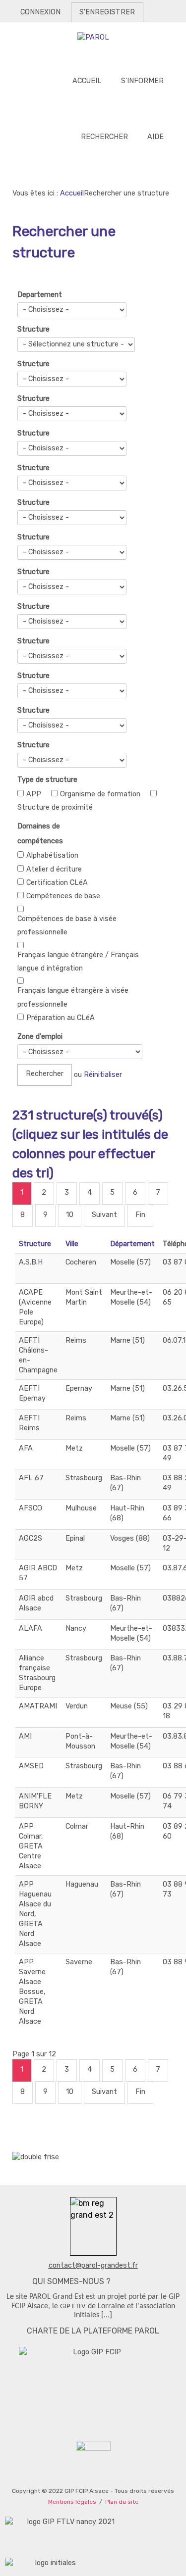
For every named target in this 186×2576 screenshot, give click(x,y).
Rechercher (45, 1074)
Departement (40, 295)
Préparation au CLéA (61, 1018)
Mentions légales (72, 2502)
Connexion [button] (40, 12)
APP (34, 794)
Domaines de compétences (40, 834)
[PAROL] (93, 38)
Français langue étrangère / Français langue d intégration (78, 962)
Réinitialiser (103, 1075)
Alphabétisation (52, 855)
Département (132, 1244)
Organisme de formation (100, 794)
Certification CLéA (57, 883)
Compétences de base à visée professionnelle (67, 925)
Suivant (104, 1215)
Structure (33, 329)
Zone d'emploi (40, 1037)
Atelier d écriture (54, 869)
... (107, 2315)
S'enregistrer (107, 12)
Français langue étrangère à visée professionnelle (73, 997)
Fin (140, 1215)
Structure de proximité (55, 807)
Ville (72, 1244)
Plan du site (122, 2502)
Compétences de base (63, 896)
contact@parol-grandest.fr (93, 2265)
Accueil (72, 193)
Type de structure (47, 780)
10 (70, 1215)
